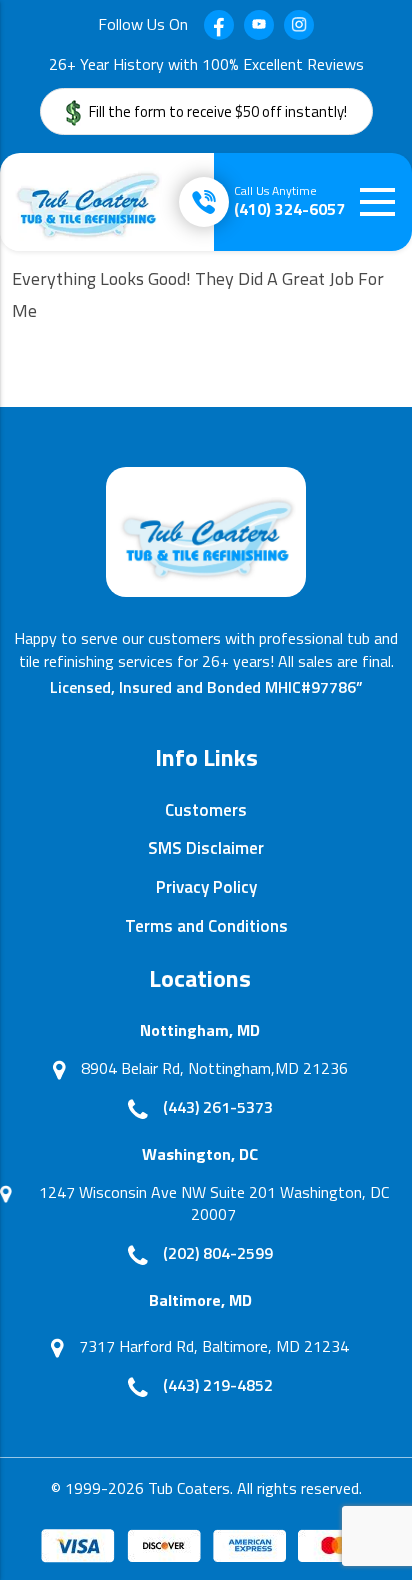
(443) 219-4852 (218, 1385)
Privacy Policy (206, 887)
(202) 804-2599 (218, 1253)
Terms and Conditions (206, 926)
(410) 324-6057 (289, 201)
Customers (206, 810)
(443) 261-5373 (218, 1107)
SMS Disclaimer (206, 848)
